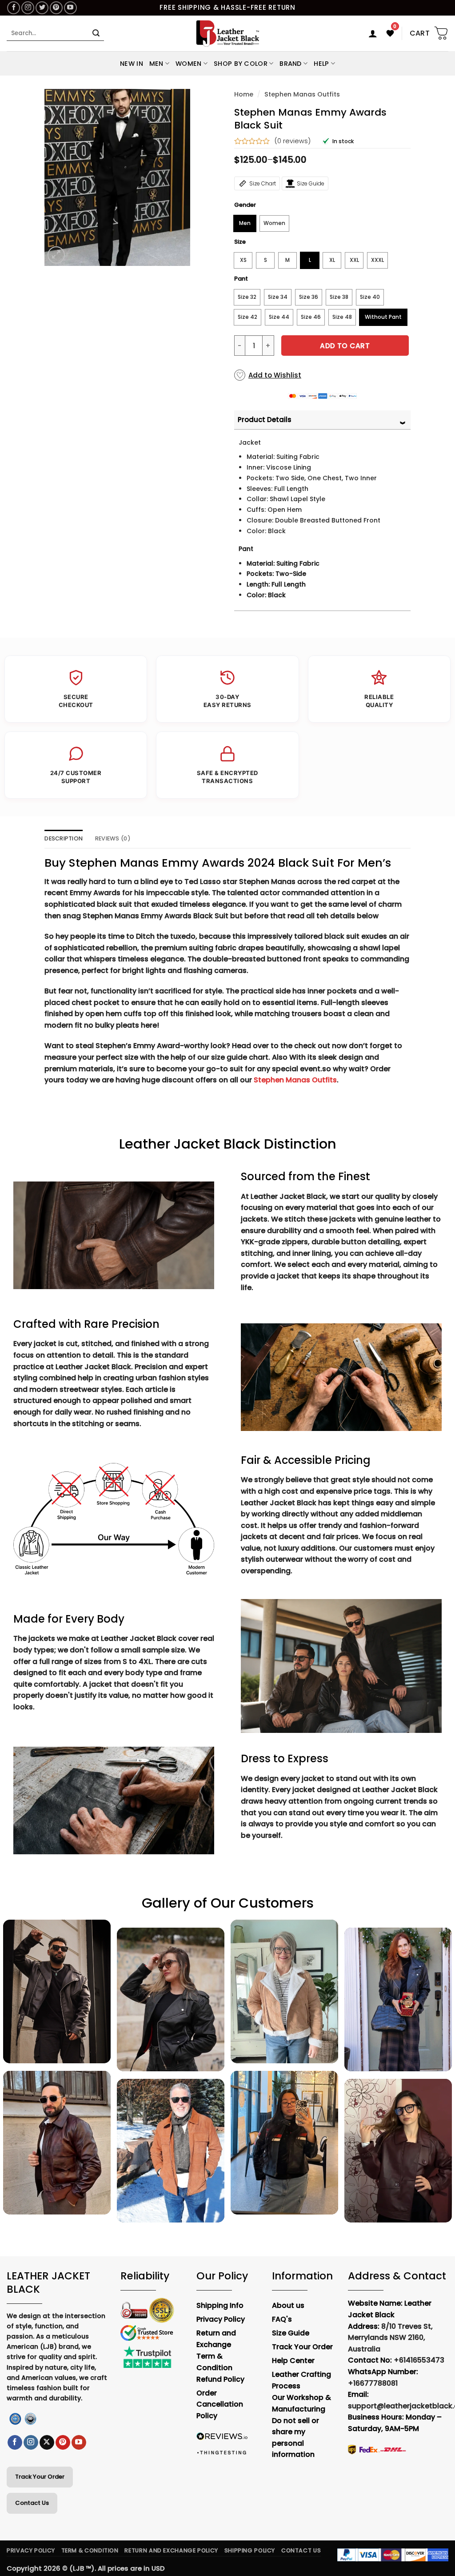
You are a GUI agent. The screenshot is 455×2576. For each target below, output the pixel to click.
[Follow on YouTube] (70, 8)
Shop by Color (241, 64)
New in (132, 64)
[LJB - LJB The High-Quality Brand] (228, 33)
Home (244, 94)
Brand (290, 64)
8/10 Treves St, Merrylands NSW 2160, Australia (390, 2338)
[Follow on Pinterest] (56, 8)
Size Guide (311, 183)
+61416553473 (419, 2360)
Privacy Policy (31, 2550)
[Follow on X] (47, 2443)
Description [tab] (64, 838)
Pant (241, 279)
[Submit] (96, 33)
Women (188, 64)
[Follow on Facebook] (14, 8)
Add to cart (345, 346)
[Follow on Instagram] (28, 8)
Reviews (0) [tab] (113, 838)
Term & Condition (90, 2550)
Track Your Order (40, 2477)
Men (156, 64)
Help (321, 64)
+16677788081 (373, 2383)
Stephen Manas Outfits (302, 94)
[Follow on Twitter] (42, 8)
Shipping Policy (250, 2550)
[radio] (245, 223)
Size (240, 242)
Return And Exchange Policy (171, 2550)
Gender (245, 205)
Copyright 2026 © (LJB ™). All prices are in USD (86, 2568)
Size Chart (263, 183)
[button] (373, 33)
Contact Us (32, 2503)
